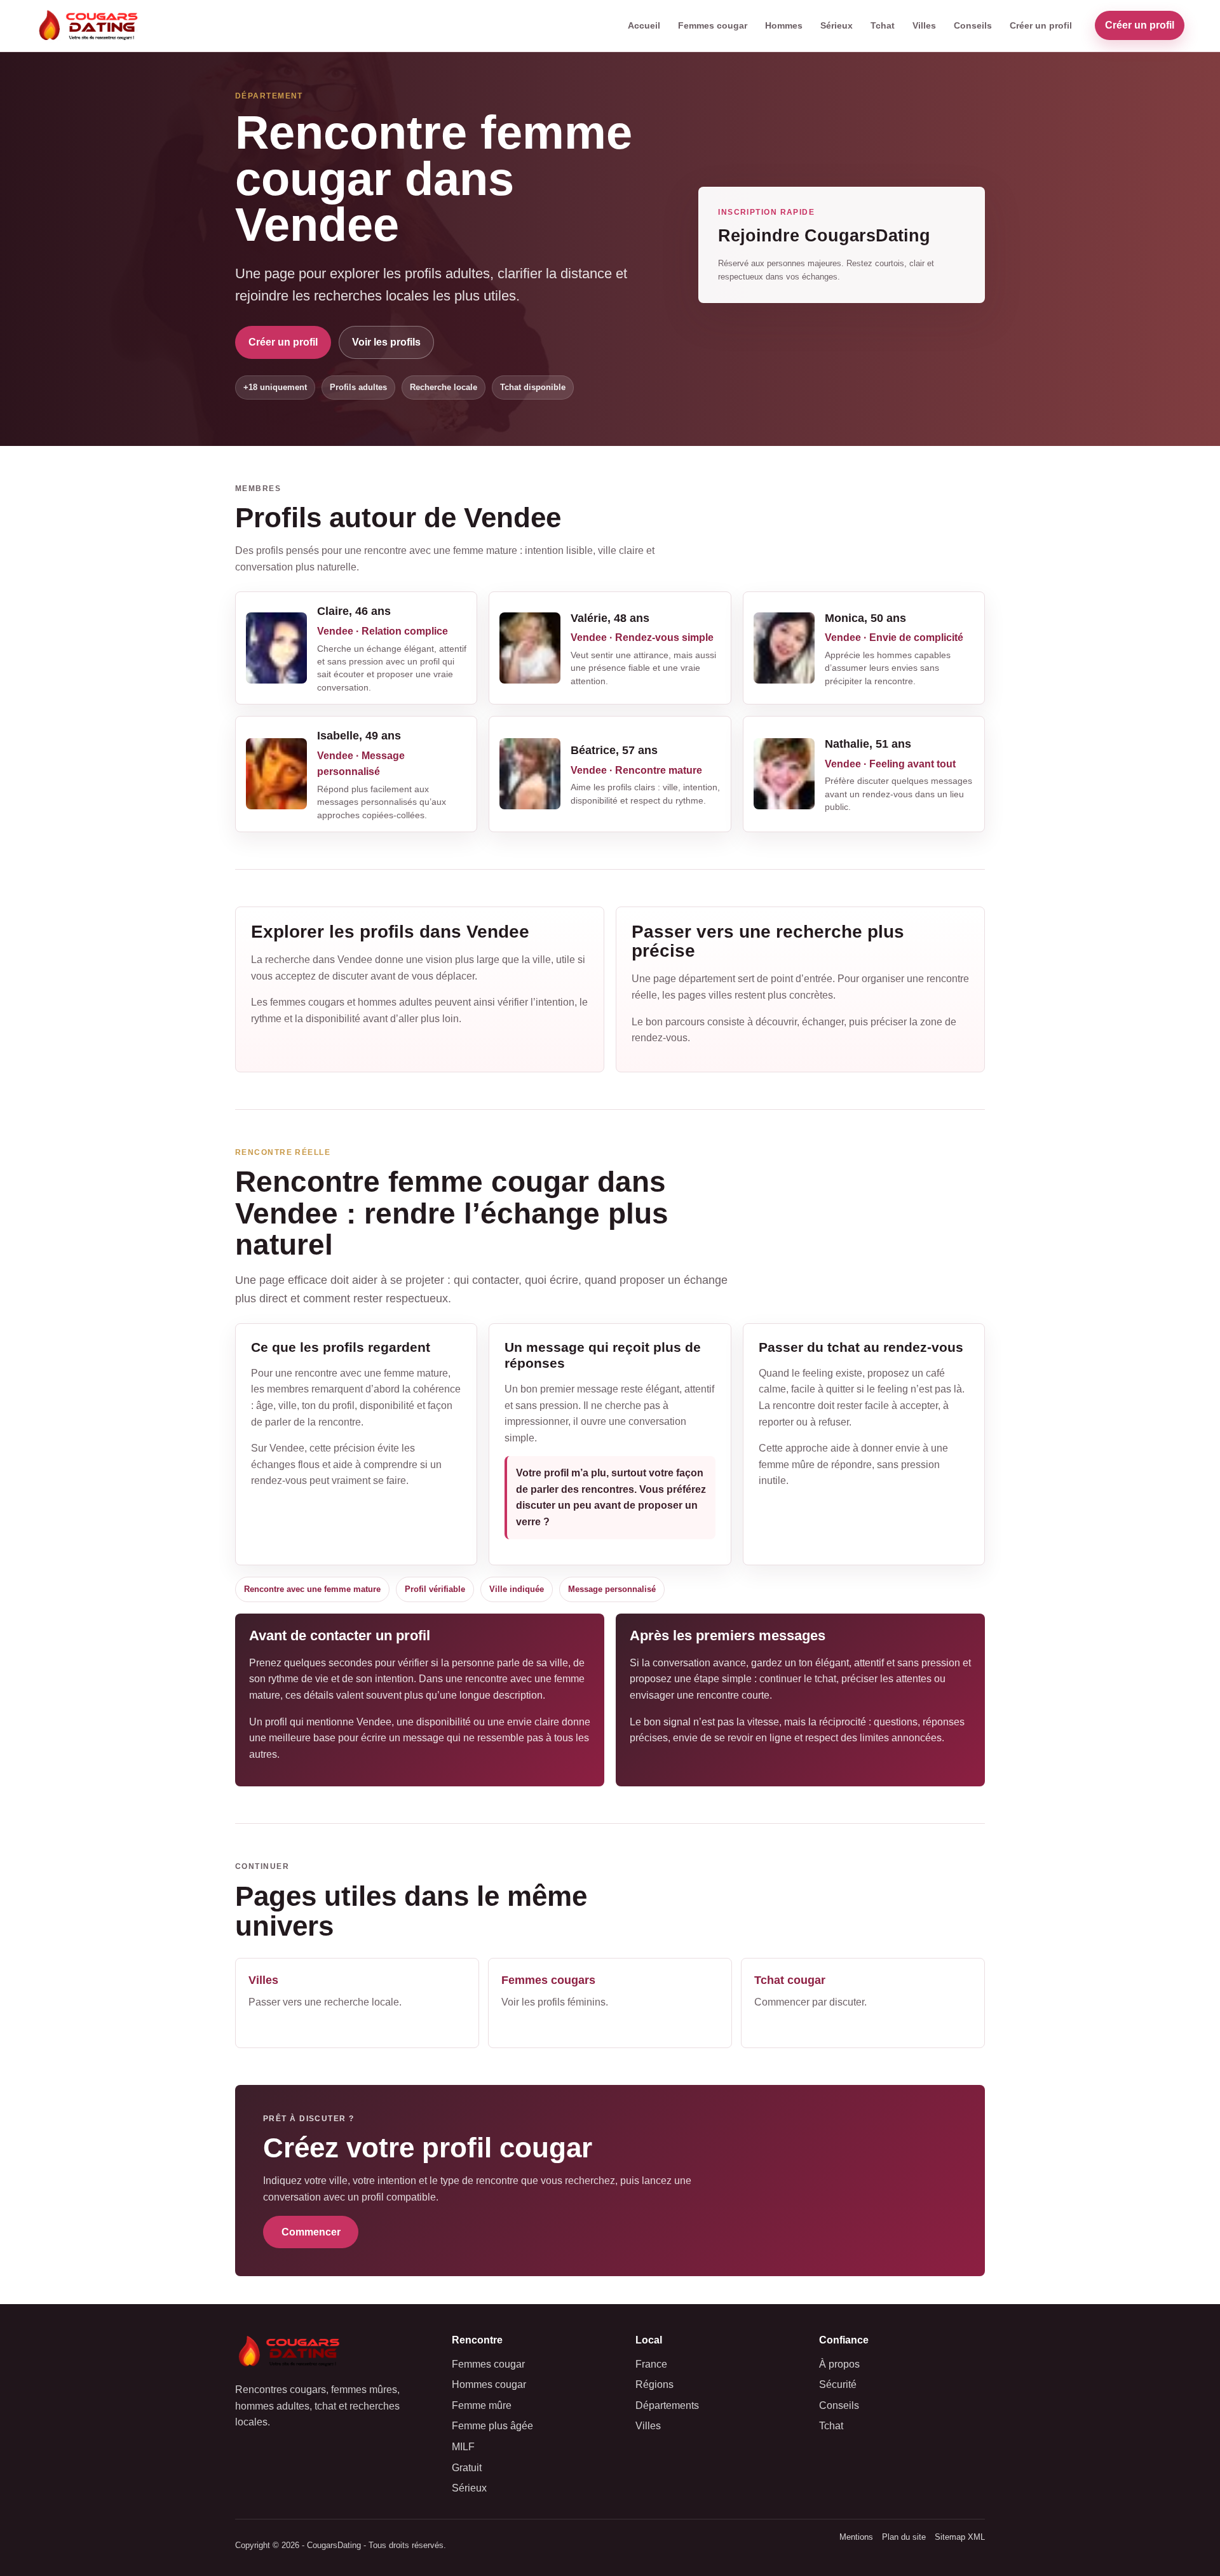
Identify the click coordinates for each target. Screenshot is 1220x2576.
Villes (924, 25)
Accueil (644, 25)
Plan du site (904, 2537)
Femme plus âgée (492, 2426)
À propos (839, 2364)
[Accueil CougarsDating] (91, 26)
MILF (463, 2447)
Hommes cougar (489, 2384)
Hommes (784, 25)
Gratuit (467, 2468)
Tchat (883, 25)
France (651, 2364)
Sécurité (838, 2384)
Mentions (856, 2537)
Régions (654, 2384)
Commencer (311, 2232)
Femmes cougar (713, 25)
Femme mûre (482, 2405)
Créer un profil (1041, 25)
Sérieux (837, 25)
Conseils (973, 25)
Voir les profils (386, 342)
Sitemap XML (960, 2537)
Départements (667, 2405)
